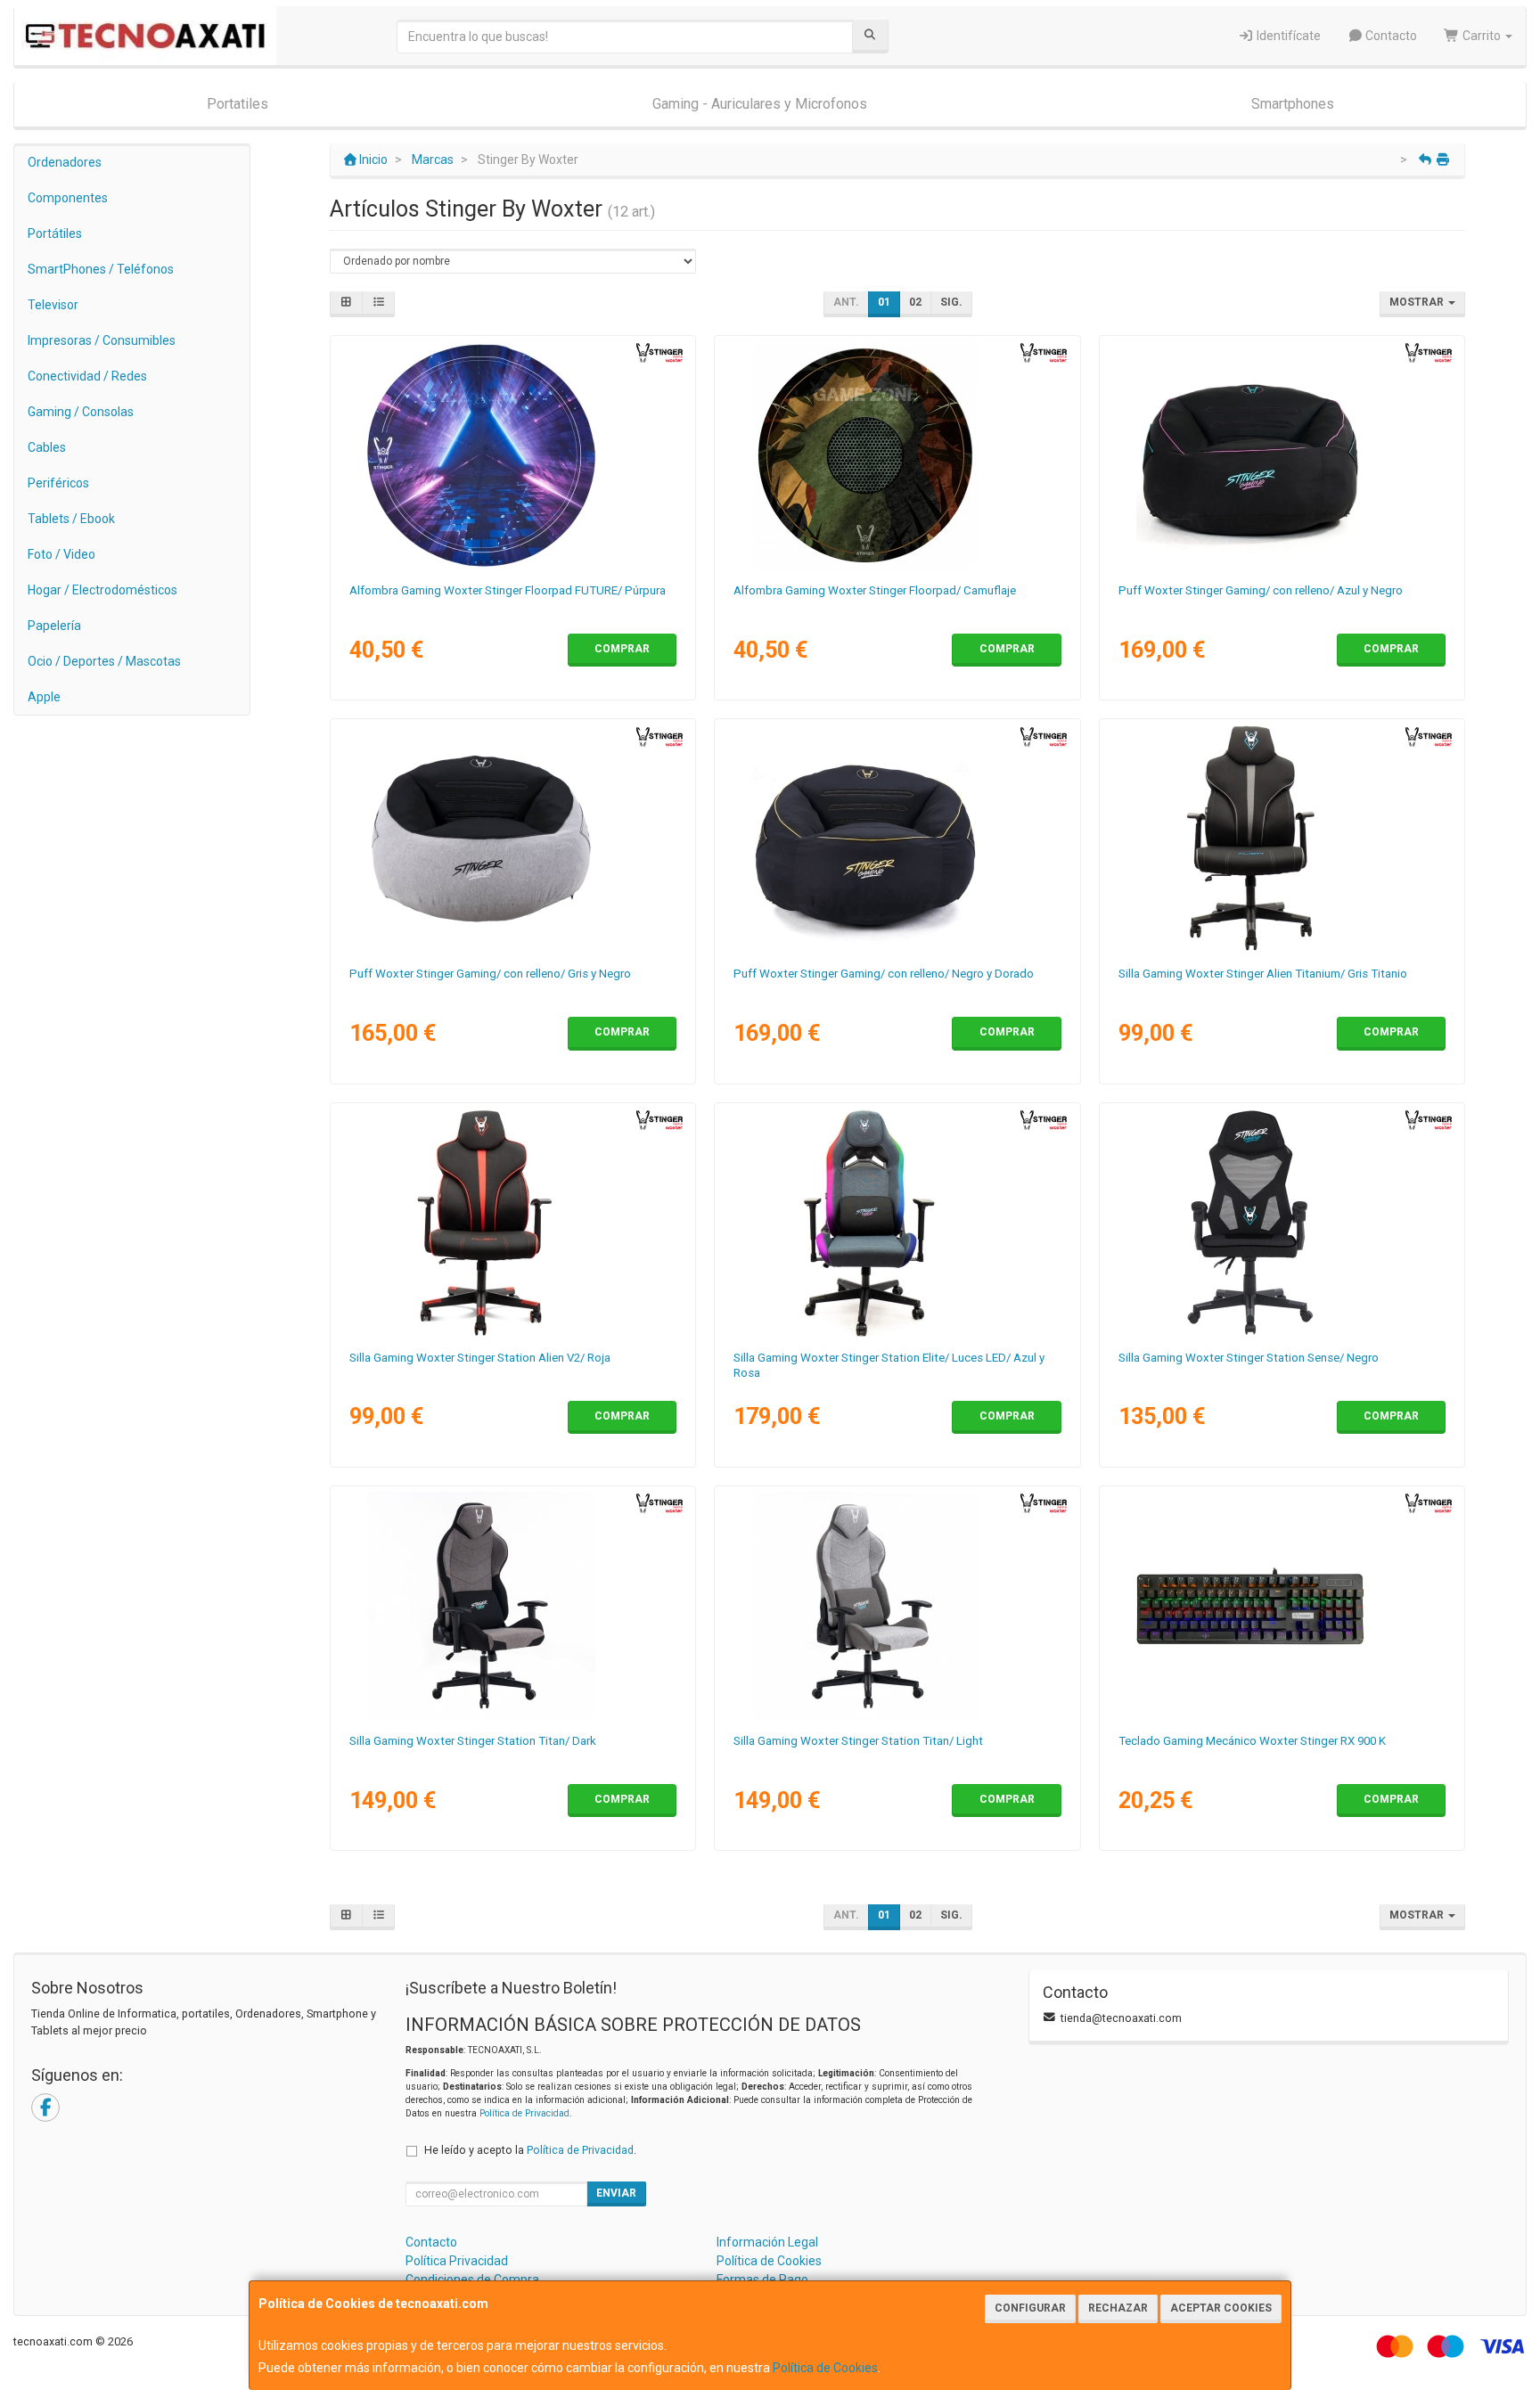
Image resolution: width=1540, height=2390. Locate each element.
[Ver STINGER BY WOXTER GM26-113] (897, 1606)
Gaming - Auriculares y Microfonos (760, 104)
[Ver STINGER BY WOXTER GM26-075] (1282, 1606)
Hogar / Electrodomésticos (102, 590)
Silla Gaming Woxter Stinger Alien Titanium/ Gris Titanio (1263, 974)
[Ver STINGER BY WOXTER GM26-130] (513, 1223)
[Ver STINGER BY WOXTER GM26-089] (513, 455)
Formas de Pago (762, 2280)
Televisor (53, 305)
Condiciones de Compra (472, 2280)
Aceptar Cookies (1221, 2308)
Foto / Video (61, 554)
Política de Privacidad (524, 2113)
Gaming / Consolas (81, 412)
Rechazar (1118, 2308)
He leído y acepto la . (530, 2150)
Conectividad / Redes (87, 376)
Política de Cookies (825, 2368)
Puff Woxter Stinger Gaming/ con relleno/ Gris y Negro (490, 974)
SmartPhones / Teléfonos (101, 269)
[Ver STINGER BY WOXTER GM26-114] (1282, 455)
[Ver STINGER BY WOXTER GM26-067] (897, 455)
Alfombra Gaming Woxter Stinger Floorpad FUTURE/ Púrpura (508, 590)
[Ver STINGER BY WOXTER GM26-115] (897, 839)
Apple (44, 697)
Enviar (616, 2193)
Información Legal (767, 2242)
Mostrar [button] (1418, 302)
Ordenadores (65, 162)
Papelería (54, 626)
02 (915, 302)
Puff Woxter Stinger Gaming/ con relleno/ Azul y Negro (1261, 590)
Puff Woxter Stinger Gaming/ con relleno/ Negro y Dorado (884, 974)
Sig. (951, 302)
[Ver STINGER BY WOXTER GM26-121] (897, 1223)
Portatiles (238, 104)
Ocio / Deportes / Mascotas (104, 661)
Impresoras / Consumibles (102, 340)
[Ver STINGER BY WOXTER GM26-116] (513, 839)
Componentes (68, 198)
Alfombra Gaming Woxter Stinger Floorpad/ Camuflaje (875, 590)
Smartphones (1293, 104)
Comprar (622, 649)
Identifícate (1287, 36)
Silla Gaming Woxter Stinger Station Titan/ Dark (473, 1741)
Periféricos (58, 483)
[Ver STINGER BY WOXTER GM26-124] (1282, 1223)
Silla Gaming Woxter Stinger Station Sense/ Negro (1249, 1358)
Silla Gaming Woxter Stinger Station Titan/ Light (858, 1741)
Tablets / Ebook (71, 519)
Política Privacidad (457, 2261)
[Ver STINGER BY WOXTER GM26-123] (1282, 839)
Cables (47, 447)
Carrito (1482, 36)
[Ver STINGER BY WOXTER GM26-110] (513, 1606)
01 (884, 302)
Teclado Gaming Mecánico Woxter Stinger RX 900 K (1252, 1741)
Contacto (1390, 36)
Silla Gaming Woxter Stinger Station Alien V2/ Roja (480, 1358)
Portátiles (55, 233)
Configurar (1030, 2308)
